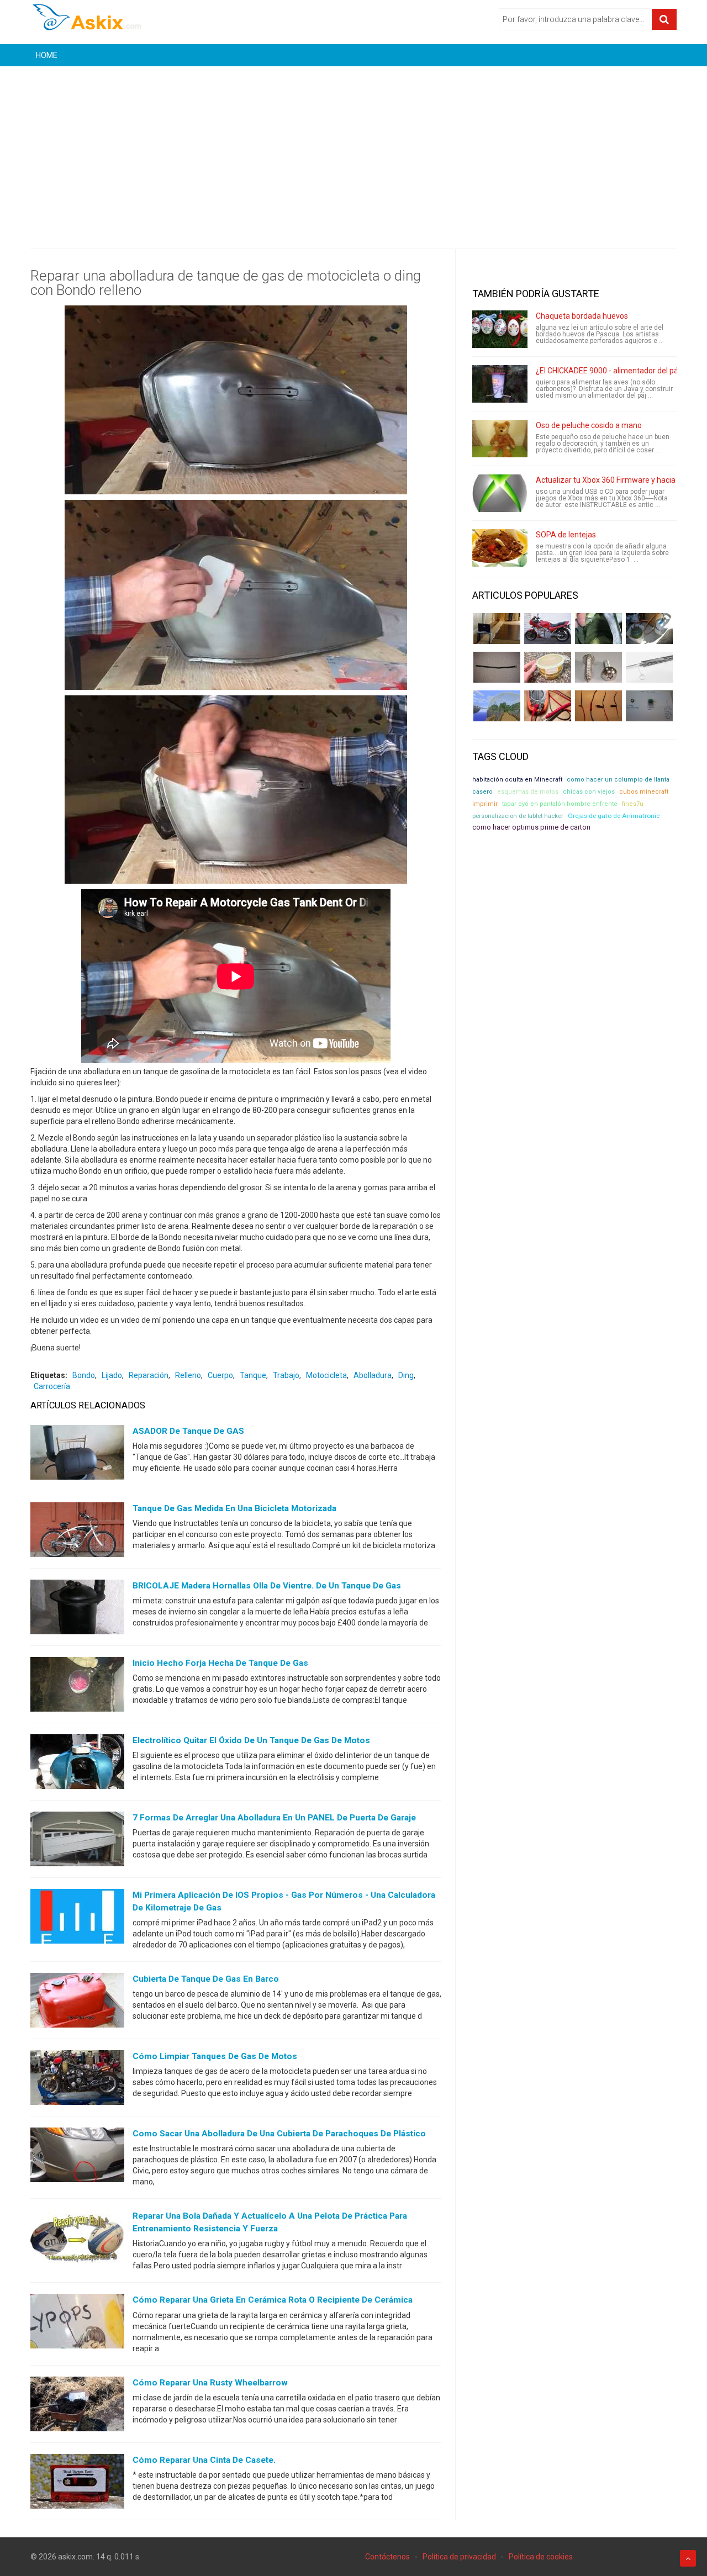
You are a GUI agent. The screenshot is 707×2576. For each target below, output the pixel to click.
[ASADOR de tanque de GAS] (77, 1455)
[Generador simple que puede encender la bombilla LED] (649, 706)
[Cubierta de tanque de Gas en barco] (77, 2003)
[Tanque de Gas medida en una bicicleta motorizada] (77, 1532)
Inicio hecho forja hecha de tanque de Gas (220, 1663)
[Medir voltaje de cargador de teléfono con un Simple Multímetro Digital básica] (548, 706)
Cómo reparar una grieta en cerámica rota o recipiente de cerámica (273, 2300)
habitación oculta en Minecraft (517, 780)
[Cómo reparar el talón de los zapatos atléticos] (598, 629)
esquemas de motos (528, 792)
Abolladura (373, 1375)
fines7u (633, 804)
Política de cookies (541, 2557)
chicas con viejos (589, 792)
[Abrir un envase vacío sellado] (548, 667)
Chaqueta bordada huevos (582, 316)
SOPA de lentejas (566, 535)
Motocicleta (326, 1375)
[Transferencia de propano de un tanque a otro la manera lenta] (649, 629)
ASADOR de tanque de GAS (188, 1431)
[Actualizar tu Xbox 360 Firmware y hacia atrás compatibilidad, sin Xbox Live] (500, 493)
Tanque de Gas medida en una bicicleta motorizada (234, 1508)
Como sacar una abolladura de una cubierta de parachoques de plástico (279, 2134)
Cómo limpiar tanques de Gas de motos (215, 2056)
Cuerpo (220, 1375)
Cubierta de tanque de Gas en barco (206, 1979)
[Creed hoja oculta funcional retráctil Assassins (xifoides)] (649, 667)
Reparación (149, 1375)
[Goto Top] (688, 2558)
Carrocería (52, 1386)
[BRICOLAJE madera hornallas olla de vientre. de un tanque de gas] (77, 1609)
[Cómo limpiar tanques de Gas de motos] (77, 2080)
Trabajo (286, 1375)
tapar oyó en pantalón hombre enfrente (560, 804)
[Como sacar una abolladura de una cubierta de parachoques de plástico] (77, 2157)
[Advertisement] (353, 149)
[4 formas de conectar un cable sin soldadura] (598, 706)
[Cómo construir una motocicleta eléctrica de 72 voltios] (548, 629)
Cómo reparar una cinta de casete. (204, 2460)
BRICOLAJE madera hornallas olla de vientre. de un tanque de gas (267, 1586)
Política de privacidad (459, 2557)
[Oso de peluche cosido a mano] (500, 439)
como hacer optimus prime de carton (531, 827)
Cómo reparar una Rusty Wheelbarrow (210, 2383)
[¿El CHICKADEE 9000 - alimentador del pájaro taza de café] (500, 384)
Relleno (188, 1375)
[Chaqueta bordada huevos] (500, 329)
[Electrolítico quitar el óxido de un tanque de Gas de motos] (77, 1764)
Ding (406, 1375)
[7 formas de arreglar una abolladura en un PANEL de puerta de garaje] (77, 1841)
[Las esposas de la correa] (497, 667)
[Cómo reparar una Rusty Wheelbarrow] (77, 2406)
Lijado (112, 1375)
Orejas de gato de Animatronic (614, 816)
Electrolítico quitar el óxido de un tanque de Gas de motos (251, 1740)
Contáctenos (387, 2557)
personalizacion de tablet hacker (518, 816)
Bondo (84, 1375)
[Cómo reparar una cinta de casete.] (77, 2483)
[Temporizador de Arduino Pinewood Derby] (497, 629)
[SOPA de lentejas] (500, 548)
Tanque (253, 1375)
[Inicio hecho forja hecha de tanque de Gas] (77, 1687)
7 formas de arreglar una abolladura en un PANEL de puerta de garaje (274, 1818)
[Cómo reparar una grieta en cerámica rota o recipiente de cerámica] (77, 2324)
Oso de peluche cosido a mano (589, 425)
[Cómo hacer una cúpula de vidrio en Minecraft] (497, 706)
